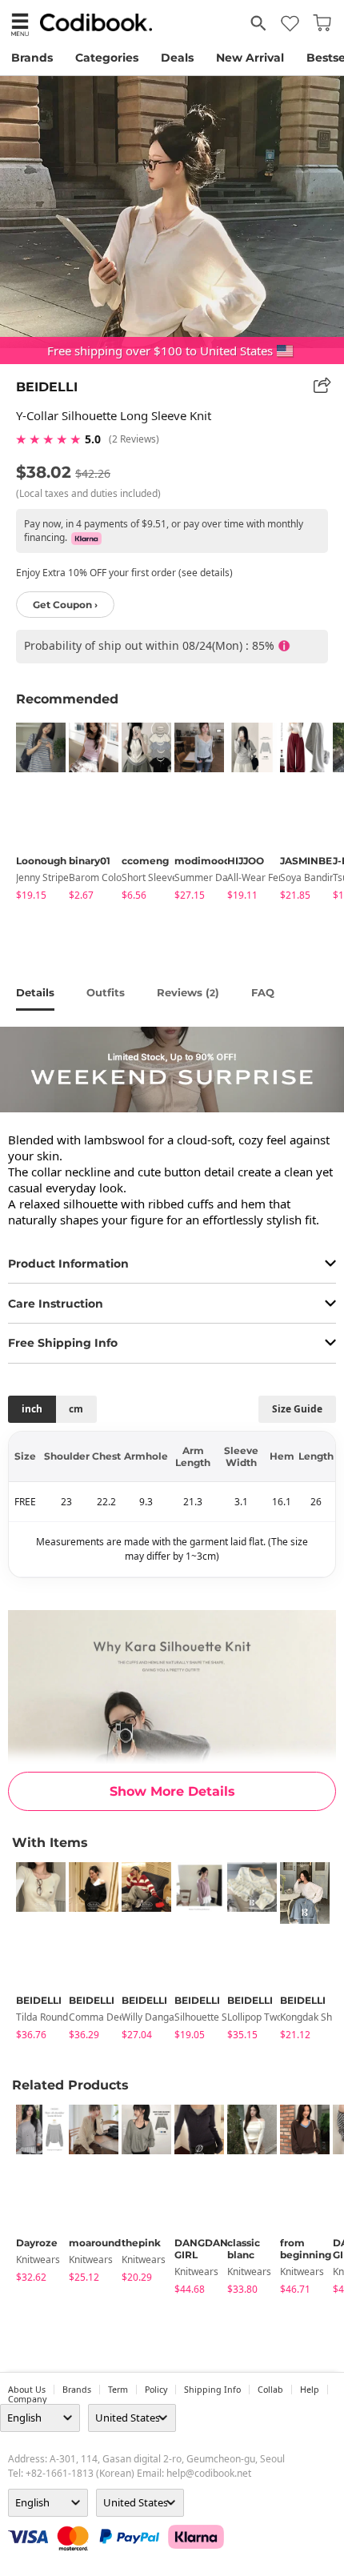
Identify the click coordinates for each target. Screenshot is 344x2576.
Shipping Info (212, 2390)
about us (27, 2390)
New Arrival (250, 58)
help (310, 2390)
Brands (32, 58)
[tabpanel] (34, 814)
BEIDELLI (47, 387)
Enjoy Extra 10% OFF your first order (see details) (124, 573)
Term (118, 2390)
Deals (177, 58)
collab (270, 2390)
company (27, 2399)
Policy (156, 2390)
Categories (107, 58)
